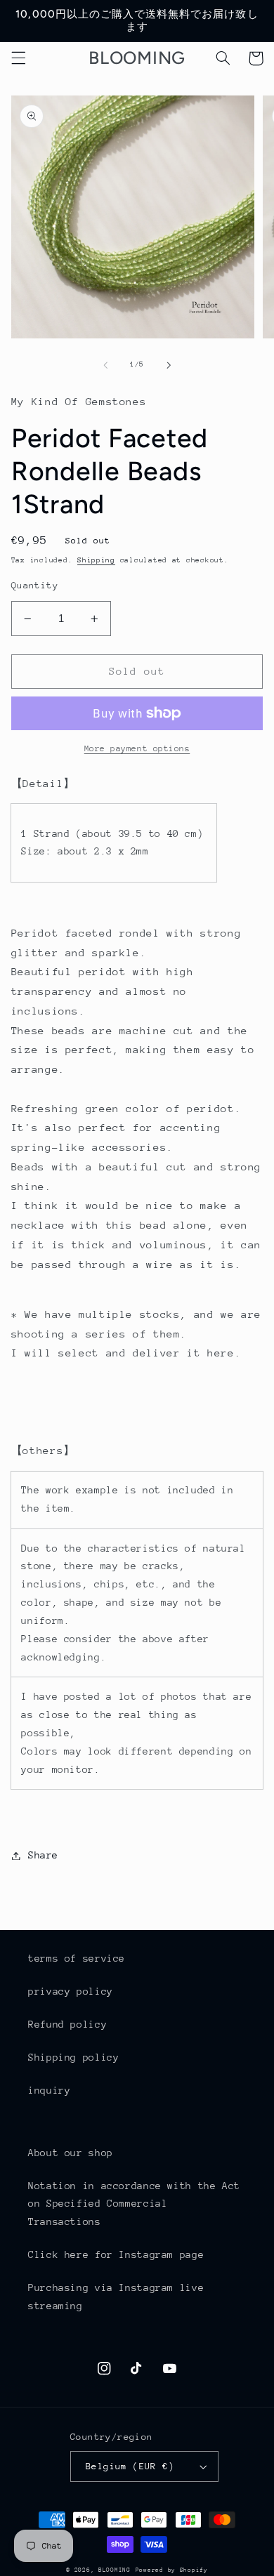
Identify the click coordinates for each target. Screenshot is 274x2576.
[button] (18, 58)
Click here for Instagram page (116, 2254)
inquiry (49, 2090)
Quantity (35, 585)
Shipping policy (73, 2057)
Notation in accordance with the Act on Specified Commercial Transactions (134, 2204)
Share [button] (43, 1855)
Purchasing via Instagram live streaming (116, 2297)
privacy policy (71, 1991)
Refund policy (67, 2024)
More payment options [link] (137, 748)
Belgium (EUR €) (130, 2466)
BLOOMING (115, 2570)
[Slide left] (105, 365)
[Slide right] (169, 365)
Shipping (96, 560)
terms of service (77, 1958)
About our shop (71, 2153)
